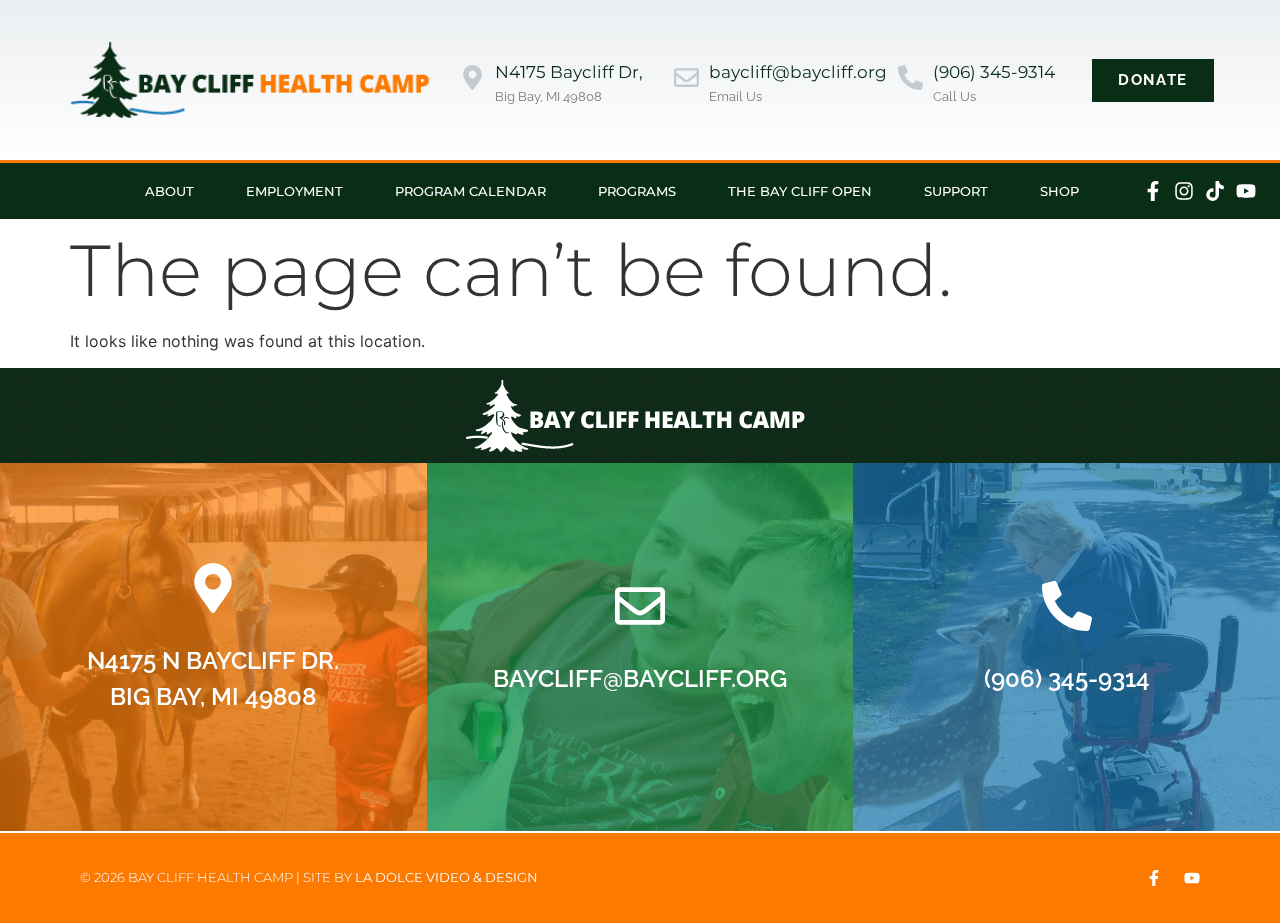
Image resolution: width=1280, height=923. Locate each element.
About (169, 191)
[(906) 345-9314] (910, 79)
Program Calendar (470, 191)
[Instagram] (1184, 191)
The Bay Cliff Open (800, 191)
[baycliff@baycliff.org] (686, 79)
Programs (637, 191)
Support (956, 191)
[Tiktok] (1215, 191)
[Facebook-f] (1153, 191)
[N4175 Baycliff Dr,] (472, 79)
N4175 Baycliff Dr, (569, 72)
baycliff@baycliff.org (798, 72)
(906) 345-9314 (994, 72)
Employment (294, 191)
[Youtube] (1246, 191)
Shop (1059, 191)
